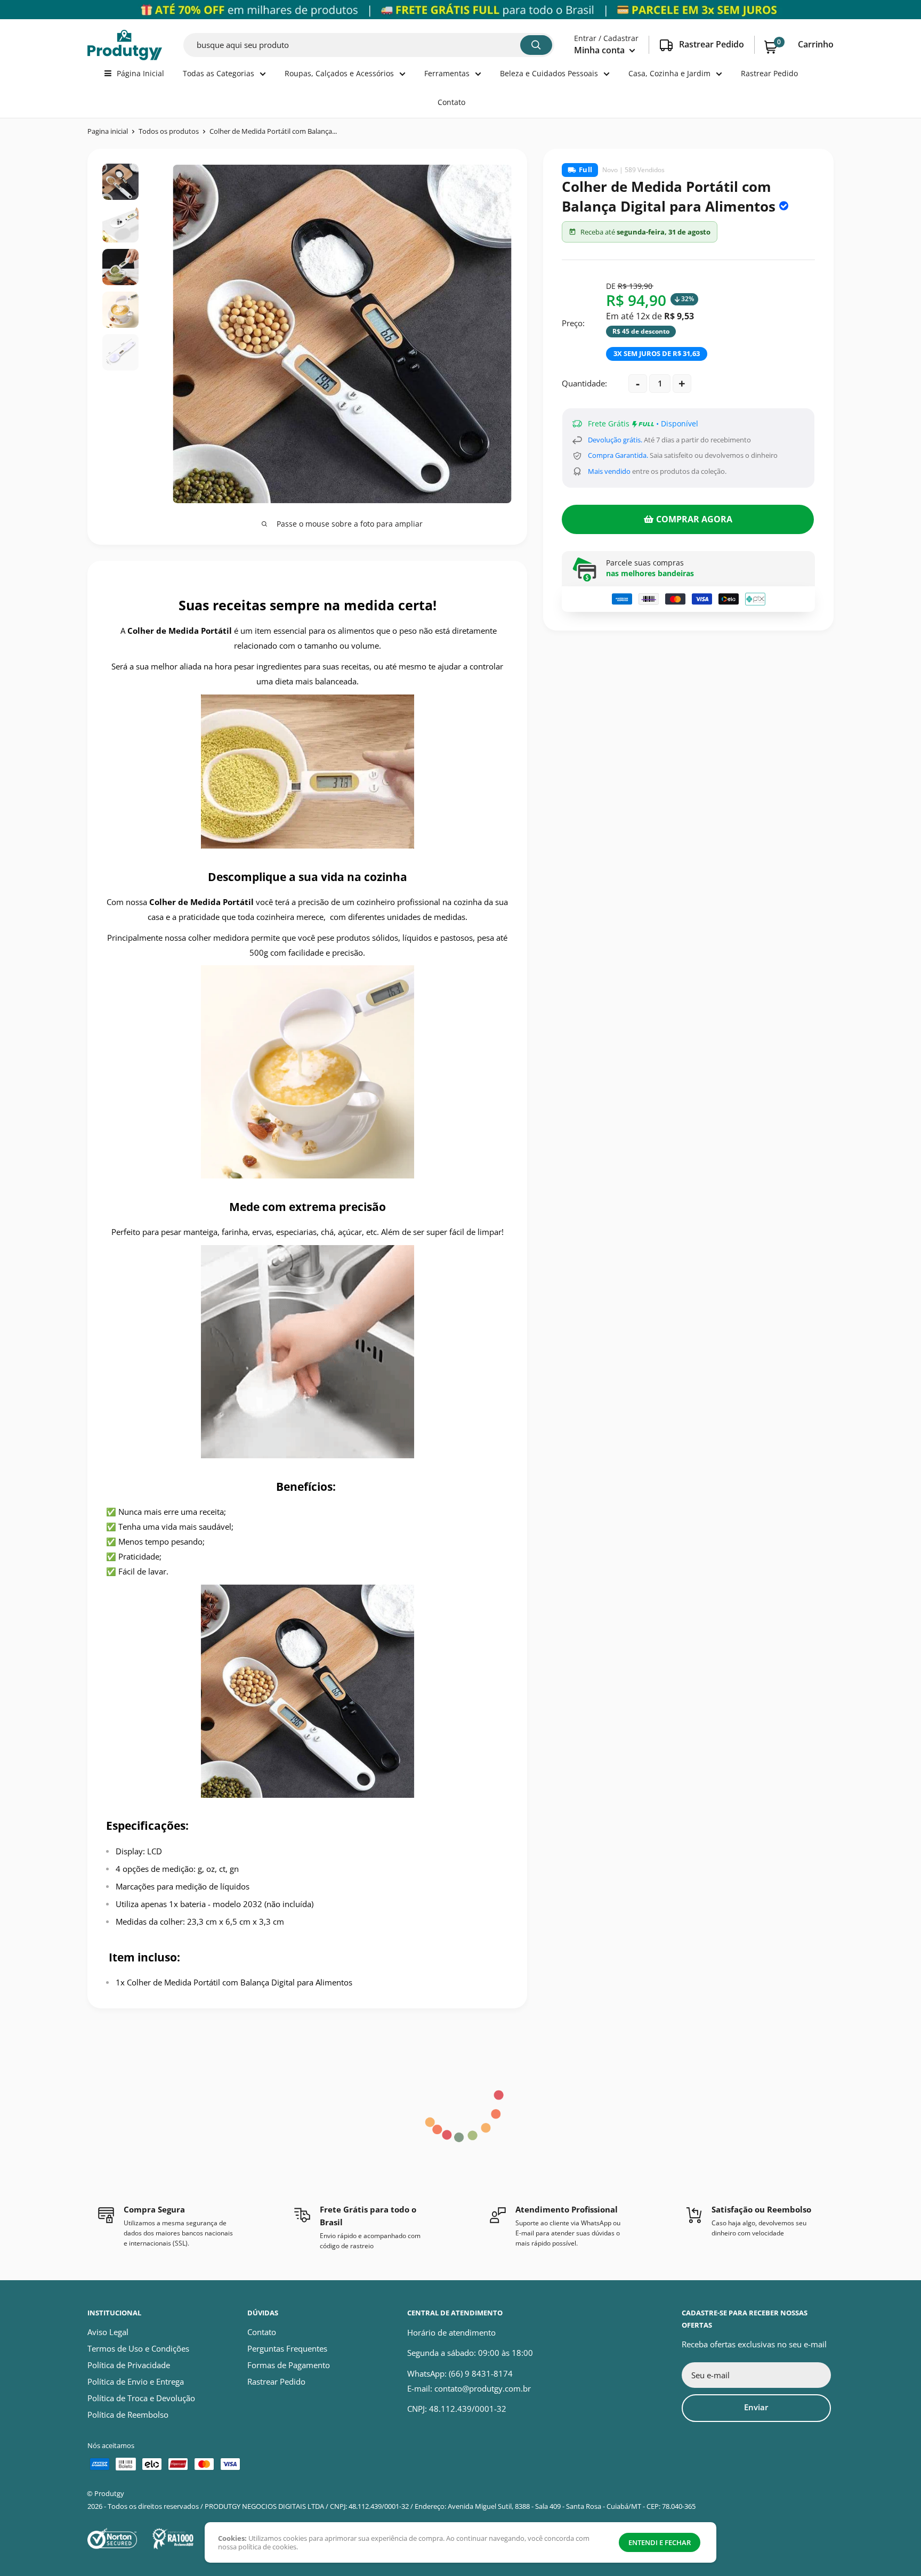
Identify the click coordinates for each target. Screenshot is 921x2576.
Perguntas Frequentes (287, 2348)
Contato (451, 102)
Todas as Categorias (219, 73)
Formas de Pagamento (289, 2365)
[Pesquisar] (536, 45)
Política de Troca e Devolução (141, 2398)
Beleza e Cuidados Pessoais (549, 73)
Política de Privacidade (129, 2365)
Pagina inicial (108, 131)
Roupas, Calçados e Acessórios (339, 73)
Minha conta (600, 50)
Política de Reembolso (128, 2415)
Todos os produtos (169, 131)
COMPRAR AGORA (694, 519)
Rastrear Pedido (769, 73)
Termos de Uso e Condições (138, 2348)
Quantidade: (584, 383)
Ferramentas (447, 73)
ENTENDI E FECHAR (660, 2542)
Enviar (756, 2407)
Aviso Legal (108, 2332)
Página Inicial (140, 73)
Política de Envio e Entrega (136, 2381)
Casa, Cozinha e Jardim (669, 73)
